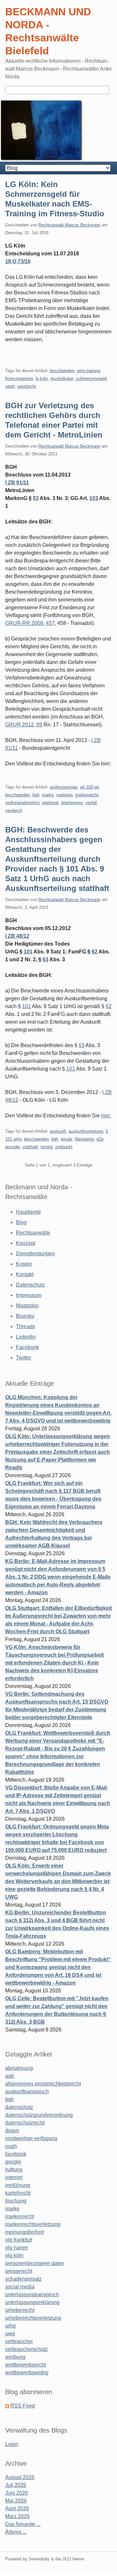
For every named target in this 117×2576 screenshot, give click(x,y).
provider (13, 1147)
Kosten (24, 1264)
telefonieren (72, 803)
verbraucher (19, 2341)
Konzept (26, 1243)
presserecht (19, 2271)
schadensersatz (23, 2279)
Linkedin (26, 1337)
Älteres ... (16, 2532)
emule (66, 1139)
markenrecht (87, 795)
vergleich (14, 810)
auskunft (58, 1131)
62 (95, 952)
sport (10, 386)
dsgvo (12, 2131)
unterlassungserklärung (32, 2302)
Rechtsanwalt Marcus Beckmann (69, 225)
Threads (26, 1326)
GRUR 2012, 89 (24, 725)
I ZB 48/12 (17, 936)
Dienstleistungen (35, 1254)
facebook (16, 2154)
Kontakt (25, 1274)
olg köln (14, 2255)
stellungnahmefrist (22, 803)
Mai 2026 (16, 2501)
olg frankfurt (19, 2240)
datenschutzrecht (25, 2123)
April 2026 (17, 2509)
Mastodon (27, 1306)
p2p (100, 1139)
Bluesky (25, 1316)
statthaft (30, 1147)
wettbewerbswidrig (27, 2373)
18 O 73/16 (18, 261)
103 (94, 498)
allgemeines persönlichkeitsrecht (43, 2084)
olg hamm (17, 2248)
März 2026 (17, 2516)
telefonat (50, 803)
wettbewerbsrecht (26, 2365)
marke (48, 795)
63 (45, 959)
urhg (10, 2326)
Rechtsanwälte (33, 1233)
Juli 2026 (16, 2485)
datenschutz (19, 2107)
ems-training (89, 371)
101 (28, 952)
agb (10, 2076)
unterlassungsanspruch (32, 2294)
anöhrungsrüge (64, 787)
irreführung (18, 2185)
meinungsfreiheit (24, 2232)
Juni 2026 (17, 2493)
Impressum (29, 1295)
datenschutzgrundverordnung (39, 2115)
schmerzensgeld (91, 378)
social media (20, 2287)
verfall (91, 803)
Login (12, 2444)
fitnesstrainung (19, 378)
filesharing (84, 1139)
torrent (47, 1147)
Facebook (27, 1347)
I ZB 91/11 (17, 483)
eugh (11, 2146)
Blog (21, 1222)
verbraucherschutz (26, 2349)
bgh (36, 795)
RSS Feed (23, 2406)
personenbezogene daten (35, 2263)
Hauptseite (28, 1212)
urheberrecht (20, 2310)
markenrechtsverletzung (33, 2224)
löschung (16, 2201)
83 (36, 498)
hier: (106, 1116)
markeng (64, 795)
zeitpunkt (64, 1147)
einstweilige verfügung (31, 2138)
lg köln (42, 378)
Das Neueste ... (23, 2524)
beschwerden (62, 371)
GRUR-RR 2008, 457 (30, 623)
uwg (10, 2333)
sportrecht (27, 386)
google (13, 2162)
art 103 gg (89, 787)
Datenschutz (30, 1285)
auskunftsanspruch (27, 2091)
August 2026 (20, 2477)
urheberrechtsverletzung (33, 2318)
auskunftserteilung (86, 1131)
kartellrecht (18, 2193)
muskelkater (62, 378)
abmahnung (19, 2068)
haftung (14, 2170)
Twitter (24, 1358)
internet (14, 2177)
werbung (15, 2357)
